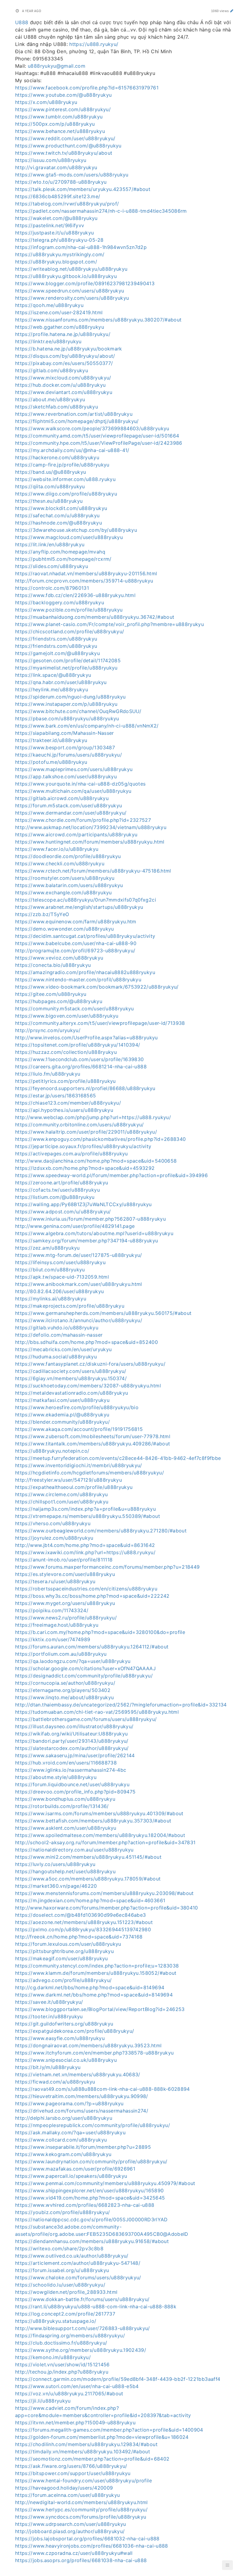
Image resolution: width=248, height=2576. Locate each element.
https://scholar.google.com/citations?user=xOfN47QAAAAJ (85, 1668)
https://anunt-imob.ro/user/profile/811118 (64, 1560)
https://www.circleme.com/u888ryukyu (61, 1494)
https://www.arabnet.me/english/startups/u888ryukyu (79, 907)
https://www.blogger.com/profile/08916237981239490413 (85, 283)
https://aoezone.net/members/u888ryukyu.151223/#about (84, 1922)
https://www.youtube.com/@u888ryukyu (63, 95)
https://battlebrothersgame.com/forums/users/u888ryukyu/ (86, 1719)
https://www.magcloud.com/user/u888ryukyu (69, 537)
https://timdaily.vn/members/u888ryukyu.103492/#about (83, 2452)
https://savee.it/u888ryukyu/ (49, 2002)
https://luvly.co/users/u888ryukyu (55, 1864)
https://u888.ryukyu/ (94, 44)
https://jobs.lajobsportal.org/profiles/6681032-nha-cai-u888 (87, 2539)
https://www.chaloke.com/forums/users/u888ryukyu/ (78, 2277)
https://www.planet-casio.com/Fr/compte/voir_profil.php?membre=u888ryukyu (109, 624)
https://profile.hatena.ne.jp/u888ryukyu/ (63, 334)
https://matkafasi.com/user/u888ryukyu (62, 1400)
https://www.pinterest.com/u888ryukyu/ (63, 109)
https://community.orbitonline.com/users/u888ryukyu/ (80, 1125)
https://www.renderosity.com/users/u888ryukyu (72, 298)
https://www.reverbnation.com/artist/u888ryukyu (74, 414)
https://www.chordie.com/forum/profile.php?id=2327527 (83, 820)
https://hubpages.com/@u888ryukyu (59, 1001)
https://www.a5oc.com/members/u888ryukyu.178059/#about (88, 1879)
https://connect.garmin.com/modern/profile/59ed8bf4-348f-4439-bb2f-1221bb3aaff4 (118, 2379)
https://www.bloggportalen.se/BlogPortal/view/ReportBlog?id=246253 (100, 2009)
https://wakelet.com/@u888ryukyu (56, 218)
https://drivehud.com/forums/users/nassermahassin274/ (82, 2111)
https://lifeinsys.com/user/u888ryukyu (60, 1262)
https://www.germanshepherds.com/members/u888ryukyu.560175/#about (103, 1313)
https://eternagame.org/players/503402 (63, 1690)
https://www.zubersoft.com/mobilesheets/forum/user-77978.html (93, 1436)
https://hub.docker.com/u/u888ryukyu (60, 385)
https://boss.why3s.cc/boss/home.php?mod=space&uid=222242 (92, 1596)
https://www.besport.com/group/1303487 (65, 747)
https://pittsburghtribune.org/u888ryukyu (64, 1951)
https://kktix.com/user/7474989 (53, 1639)
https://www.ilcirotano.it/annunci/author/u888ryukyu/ (79, 1320)
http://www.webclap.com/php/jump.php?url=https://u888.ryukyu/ (93, 1117)
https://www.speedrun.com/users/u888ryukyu (70, 291)
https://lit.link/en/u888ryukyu (50, 544)
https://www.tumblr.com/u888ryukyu (59, 117)
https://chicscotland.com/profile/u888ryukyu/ (70, 631)
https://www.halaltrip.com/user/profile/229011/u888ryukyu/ (86, 1132)
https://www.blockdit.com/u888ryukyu (61, 508)
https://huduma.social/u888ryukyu (56, 1357)
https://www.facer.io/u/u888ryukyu (57, 849)
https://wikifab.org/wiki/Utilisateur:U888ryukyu (71, 1734)
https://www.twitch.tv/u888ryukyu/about (64, 153)
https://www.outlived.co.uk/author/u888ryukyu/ (72, 2256)
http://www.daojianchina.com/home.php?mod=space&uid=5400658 (96, 1161)
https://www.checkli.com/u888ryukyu (60, 864)
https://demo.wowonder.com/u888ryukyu (65, 929)
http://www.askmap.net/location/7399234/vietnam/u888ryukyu (91, 827)
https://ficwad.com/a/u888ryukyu (55, 2082)
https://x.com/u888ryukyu (46, 102)
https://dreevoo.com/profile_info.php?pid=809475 (75, 1792)
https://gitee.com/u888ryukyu (51, 994)
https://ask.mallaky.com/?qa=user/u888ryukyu (70, 2132)
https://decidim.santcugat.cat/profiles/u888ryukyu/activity (85, 936)
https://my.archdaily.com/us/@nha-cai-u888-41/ (72, 450)
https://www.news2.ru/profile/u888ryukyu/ (66, 1618)
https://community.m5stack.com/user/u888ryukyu (75, 1009)
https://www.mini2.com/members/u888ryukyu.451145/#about (88, 1857)
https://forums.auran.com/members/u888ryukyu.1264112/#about (92, 1647)
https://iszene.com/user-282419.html (59, 312)
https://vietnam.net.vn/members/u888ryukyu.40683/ (78, 2074)
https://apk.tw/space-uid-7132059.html (62, 1277)
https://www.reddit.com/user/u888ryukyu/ (65, 138)
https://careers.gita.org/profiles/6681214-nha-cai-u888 (81, 1067)
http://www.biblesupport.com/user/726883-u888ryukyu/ (83, 2328)
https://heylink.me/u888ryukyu (52, 689)
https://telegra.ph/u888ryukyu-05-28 (59, 240)
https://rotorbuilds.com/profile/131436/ (62, 1806)
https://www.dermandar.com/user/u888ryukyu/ (71, 813)
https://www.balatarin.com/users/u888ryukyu (69, 885)
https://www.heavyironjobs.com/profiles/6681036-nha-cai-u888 (92, 2546)
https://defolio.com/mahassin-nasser (59, 1335)
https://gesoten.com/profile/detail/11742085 (68, 660)
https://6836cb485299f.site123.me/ (58, 196)
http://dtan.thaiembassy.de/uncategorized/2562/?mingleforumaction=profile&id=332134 (121, 1705)
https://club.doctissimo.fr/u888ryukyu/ (61, 2343)
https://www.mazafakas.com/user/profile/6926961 (75, 2169)
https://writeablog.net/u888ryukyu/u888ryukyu (71, 269)
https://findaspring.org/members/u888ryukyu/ (70, 2336)
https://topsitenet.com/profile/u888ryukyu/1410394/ (78, 1045)
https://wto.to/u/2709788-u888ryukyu (61, 182)
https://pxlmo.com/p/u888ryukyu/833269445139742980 (83, 1929)
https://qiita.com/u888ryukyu (50, 486)
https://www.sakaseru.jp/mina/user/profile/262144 (75, 1755)
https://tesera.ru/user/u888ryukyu (55, 1581)
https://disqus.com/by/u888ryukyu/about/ (65, 356)
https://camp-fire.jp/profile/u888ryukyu (62, 465)
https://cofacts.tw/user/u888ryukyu (57, 1190)
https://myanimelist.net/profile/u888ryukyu (66, 668)
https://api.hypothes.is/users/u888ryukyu (64, 1110)
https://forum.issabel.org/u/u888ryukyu (62, 2270)
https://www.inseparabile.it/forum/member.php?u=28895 (83, 2147)
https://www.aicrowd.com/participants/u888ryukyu (76, 834)
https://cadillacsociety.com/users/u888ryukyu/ (71, 1371)
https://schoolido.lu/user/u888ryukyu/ (60, 2285)
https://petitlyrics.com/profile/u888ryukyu (65, 1081)
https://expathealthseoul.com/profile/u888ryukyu (74, 1487)
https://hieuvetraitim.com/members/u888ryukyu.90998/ (82, 2096)
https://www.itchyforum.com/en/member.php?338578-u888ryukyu (94, 2053)
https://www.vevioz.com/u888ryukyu (59, 958)
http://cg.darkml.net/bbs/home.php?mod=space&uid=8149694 (90, 1987)
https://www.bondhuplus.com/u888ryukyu (65, 1799)
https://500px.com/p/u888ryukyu (55, 124)
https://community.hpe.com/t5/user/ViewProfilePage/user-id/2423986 (99, 443)
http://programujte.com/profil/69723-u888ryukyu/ (75, 951)
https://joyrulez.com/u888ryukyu (54, 1538)
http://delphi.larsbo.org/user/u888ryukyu (64, 2118)
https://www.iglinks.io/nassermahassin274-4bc (71, 1770)
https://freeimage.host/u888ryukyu (57, 1625)
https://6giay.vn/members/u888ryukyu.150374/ (71, 1378)
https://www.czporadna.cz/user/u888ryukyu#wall (74, 2553)
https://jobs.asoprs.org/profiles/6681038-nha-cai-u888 (81, 2560)
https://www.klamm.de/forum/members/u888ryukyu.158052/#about (96, 1973)
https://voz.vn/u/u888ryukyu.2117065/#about (69, 2394)
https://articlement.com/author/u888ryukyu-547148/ (78, 2263)
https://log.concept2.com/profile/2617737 (65, 2314)
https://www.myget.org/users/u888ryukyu (65, 1603)
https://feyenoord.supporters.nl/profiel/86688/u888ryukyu (85, 1088)
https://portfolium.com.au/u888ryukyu (61, 1654)
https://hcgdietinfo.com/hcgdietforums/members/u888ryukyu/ (90, 1473)
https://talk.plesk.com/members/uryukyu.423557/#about (83, 189)
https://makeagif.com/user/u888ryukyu (62, 1958)
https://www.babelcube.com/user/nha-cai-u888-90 (76, 943)
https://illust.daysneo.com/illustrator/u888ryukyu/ (74, 1726)
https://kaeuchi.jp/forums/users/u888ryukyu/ (69, 755)
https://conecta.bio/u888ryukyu (53, 965)
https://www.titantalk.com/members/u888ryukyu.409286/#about (93, 1444)
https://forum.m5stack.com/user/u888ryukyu (69, 805)
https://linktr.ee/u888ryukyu (48, 341)
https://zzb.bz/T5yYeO (42, 914)
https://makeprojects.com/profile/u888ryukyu (70, 1306)
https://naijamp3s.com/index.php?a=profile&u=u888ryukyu (85, 1509)
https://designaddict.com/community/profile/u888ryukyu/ (84, 1676)
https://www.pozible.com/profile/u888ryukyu (69, 610)
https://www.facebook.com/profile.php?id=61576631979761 (87, 88)
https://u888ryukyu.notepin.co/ (52, 1451)
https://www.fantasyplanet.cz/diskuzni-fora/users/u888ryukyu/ (90, 1364)
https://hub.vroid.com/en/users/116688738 (66, 1763)
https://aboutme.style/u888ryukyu (56, 1777)
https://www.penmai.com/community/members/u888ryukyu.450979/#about (105, 2183)
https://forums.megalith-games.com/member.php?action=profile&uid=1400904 (109, 2430)
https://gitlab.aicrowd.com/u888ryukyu (62, 798)
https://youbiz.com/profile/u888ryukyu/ (62, 2212)
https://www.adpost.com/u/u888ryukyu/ (63, 1212)
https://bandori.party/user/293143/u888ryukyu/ (72, 1741)
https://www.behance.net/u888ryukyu (60, 131)
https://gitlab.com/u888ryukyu (52, 370)
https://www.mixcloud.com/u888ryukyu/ (63, 378)
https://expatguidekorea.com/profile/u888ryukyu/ (75, 2031)
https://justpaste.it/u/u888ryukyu (55, 233)
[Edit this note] (232, 11)
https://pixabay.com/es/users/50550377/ (64, 363)
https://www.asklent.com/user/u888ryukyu (66, 1828)
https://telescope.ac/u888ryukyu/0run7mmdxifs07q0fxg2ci (86, 900)
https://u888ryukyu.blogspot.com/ (56, 262)
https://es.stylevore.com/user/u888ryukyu (65, 1574)
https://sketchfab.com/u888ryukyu (57, 407)
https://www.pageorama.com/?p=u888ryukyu (69, 2103)
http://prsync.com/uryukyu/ (48, 1030)
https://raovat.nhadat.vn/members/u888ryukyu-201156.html (86, 573)
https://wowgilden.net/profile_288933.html (66, 2292)
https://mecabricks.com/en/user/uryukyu (63, 1349)
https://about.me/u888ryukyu (50, 399)
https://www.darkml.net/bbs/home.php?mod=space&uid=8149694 (94, 1995)
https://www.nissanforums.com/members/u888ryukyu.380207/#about (98, 320)
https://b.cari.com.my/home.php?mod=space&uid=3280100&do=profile (100, 1632)
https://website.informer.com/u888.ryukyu (65, 479)
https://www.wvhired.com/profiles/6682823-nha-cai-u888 (85, 2205)
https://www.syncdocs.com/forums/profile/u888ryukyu (81, 2517)
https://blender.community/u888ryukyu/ (62, 1422)
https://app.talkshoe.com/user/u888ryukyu (66, 776)
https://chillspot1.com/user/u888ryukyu (62, 1502)
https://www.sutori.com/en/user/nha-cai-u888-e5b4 (77, 2386)
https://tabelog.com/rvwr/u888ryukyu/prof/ (67, 204)
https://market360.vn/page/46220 (56, 1886)
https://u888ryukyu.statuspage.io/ (56, 2321)
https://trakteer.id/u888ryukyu (51, 740)
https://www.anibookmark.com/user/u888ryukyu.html (79, 1284)
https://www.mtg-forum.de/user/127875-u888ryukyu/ (79, 1255)
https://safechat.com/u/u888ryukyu (57, 515)
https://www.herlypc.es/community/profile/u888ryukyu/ (81, 2510)
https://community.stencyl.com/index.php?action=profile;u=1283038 (97, 1966)
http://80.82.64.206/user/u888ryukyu (59, 1291)
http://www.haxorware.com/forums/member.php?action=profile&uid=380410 (107, 1908)
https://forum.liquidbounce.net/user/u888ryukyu (72, 1784)
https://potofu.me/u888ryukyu (51, 762)
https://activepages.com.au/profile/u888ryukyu (72, 1154)
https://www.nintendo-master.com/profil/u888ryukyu (78, 980)
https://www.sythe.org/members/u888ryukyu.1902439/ (81, 2350)
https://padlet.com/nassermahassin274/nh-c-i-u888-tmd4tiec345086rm (101, 211)
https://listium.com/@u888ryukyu (55, 1197)
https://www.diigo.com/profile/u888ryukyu (66, 494)
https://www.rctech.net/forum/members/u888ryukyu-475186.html (93, 871)
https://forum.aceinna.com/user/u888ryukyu (67, 2495)
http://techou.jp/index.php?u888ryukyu (62, 2372)
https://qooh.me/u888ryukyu (49, 305)
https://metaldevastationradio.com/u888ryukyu (72, 1393)
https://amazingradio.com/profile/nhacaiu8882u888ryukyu (85, 972)
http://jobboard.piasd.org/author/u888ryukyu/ (70, 2531)
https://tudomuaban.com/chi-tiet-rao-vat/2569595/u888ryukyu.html (97, 1712)
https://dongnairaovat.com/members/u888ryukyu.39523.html (88, 2045)
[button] (227, 2565)
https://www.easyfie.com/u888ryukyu (60, 2038)
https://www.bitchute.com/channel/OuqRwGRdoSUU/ (78, 711)
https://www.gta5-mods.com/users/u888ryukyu (72, 175)
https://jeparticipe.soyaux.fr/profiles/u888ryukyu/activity (83, 1146)
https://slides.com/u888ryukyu (52, 566)
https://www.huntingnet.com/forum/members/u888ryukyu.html (90, 842)
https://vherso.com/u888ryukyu (53, 1523)
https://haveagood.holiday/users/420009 (64, 2488)
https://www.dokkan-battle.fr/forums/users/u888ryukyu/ (82, 2299)
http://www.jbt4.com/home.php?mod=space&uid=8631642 (85, 1545)
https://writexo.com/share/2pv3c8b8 (59, 2248)
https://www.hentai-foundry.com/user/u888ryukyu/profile (83, 2481)
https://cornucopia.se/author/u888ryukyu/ (65, 1683)
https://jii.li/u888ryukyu (43, 2401)
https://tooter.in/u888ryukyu (49, 2016)
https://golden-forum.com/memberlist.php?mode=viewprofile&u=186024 (102, 2437)
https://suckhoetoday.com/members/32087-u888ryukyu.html (88, 1386)
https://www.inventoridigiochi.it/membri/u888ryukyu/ (79, 1465)
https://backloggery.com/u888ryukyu (60, 602)
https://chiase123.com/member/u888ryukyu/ (68, 1103)
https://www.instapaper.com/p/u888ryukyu (66, 704)
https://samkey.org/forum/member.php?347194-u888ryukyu (87, 1241)
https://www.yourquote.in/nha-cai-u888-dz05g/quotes (80, 784)
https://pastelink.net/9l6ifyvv (50, 225)
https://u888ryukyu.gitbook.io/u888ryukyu (66, 276)
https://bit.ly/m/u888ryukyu (48, 2067)
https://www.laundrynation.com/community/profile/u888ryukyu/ (91, 2161)
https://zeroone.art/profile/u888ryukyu (62, 1183)
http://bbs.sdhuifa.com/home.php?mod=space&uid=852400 (86, 1342)
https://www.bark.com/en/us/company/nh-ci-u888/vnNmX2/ (87, 726)
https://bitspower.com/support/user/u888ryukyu (73, 2473)
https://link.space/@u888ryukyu (53, 675)
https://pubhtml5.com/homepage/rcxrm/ (63, 559)
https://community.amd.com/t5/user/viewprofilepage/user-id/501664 (97, 436)
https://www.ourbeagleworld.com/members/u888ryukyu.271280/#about (101, 1531)
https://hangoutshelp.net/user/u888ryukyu (65, 1871)
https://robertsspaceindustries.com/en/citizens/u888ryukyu (86, 1589)
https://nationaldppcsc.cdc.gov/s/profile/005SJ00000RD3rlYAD (91, 2219)
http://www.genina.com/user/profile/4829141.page (75, 1226)
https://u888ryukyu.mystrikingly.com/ (60, 254)
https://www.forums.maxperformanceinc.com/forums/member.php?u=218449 (107, 1567)
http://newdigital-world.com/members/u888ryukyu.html (82, 2502)
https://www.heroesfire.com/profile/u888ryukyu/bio (77, 1407)
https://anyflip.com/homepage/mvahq (60, 552)
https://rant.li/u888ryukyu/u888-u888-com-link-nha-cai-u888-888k (96, 2306)
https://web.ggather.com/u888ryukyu (60, 327)
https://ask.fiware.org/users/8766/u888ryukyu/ (71, 2466)
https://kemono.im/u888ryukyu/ (53, 2357)
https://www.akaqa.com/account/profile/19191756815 (79, 1429)
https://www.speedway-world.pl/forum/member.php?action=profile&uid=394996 (111, 1175)
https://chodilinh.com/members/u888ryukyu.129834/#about (86, 2444)
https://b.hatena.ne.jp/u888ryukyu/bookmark (69, 349)
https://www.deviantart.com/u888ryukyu (64, 392)
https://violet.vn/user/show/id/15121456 (62, 2365)
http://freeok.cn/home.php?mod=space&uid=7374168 (79, 1937)
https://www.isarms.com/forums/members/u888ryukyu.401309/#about (99, 1813)
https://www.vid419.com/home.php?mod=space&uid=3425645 (90, 2198)
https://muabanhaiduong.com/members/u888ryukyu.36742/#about (95, 617)
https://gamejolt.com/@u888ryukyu (57, 653)
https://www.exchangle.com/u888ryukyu (64, 893)
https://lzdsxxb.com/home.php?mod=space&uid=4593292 (85, 1168)
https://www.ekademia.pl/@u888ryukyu (62, 1415)
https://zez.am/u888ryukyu (47, 1248)
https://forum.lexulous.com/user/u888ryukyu (68, 1944)
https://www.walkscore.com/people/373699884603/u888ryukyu (92, 428)
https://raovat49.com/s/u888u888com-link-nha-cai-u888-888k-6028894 (103, 2089)
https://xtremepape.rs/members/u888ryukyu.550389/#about (88, 1516)
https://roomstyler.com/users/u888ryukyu (65, 878)
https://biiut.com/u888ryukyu (50, 1270)
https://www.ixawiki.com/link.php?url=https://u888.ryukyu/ (85, 1552)
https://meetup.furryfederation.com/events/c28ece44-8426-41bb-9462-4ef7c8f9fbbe (118, 1458)
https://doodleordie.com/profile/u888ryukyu (68, 856)
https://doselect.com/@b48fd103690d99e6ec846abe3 (80, 1915)
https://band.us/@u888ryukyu (51, 472)
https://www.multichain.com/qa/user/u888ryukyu (73, 791)
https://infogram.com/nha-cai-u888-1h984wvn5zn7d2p (81, 247)
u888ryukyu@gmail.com (57, 66)
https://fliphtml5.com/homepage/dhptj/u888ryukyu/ (77, 421)
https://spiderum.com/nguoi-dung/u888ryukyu (70, 697)
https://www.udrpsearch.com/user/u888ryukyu (71, 2524)
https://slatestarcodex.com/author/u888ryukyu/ (72, 1748)
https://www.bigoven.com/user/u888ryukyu (67, 1016)
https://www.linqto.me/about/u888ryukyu (64, 1697)
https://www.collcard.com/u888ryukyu (61, 2140)
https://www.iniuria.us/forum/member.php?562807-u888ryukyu (90, 1219)
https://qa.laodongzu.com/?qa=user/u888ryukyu (73, 1661)
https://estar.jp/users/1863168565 (56, 1096)
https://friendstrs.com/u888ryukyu (56, 639)
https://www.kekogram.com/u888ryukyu (63, 2154)
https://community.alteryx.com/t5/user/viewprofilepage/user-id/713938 (100, 1023)
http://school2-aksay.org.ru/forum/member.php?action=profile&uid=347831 (105, 1842)
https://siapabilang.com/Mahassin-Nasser (65, 733)
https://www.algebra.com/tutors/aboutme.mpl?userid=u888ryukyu (94, 1233)
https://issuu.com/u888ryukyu (51, 160)
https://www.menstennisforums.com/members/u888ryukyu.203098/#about (104, 1893)
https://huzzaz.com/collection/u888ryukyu (66, 1052)
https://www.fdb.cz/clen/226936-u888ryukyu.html (75, 595)
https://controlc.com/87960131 (52, 588)
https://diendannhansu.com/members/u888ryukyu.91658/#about (92, 2241)
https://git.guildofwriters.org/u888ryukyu (64, 2024)
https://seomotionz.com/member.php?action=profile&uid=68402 (92, 2459)
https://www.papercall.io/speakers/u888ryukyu (71, 2176)
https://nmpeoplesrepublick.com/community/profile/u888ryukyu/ (93, 2125)
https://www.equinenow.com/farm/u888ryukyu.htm (76, 922)
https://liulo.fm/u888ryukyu (48, 1074)
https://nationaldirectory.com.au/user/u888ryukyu (74, 1850)
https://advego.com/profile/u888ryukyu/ (63, 1980)
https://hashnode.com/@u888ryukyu (59, 523)
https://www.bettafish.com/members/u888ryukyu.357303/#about (93, 1821)
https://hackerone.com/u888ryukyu (57, 457)
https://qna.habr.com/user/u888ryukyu (61, 682)
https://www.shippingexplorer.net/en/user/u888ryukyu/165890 (89, 2190)
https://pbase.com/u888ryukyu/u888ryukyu (67, 718)
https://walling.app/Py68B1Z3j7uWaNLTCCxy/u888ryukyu (83, 1204)
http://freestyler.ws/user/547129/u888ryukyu (69, 1480)
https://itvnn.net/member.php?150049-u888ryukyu (75, 2423)
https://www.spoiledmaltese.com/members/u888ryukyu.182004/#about (100, 1835)
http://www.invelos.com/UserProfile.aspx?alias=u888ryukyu (86, 1038)
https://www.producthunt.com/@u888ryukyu (68, 146)
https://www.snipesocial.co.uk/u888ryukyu (66, 2060)
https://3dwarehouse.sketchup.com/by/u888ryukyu (76, 530)
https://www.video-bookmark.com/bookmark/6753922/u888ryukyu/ (97, 987)
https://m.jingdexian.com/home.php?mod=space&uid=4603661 (90, 1900)
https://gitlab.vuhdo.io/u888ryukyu (57, 1328)
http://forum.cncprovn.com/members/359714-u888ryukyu (84, 581)
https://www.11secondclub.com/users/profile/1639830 (80, 1059)
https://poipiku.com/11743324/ (52, 1610)
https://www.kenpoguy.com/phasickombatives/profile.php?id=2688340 (100, 1139)
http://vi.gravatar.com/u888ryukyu (56, 167)
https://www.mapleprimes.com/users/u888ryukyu (74, 769)
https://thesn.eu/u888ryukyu (49, 501)
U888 (22, 22)
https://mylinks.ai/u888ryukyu (51, 1299)
